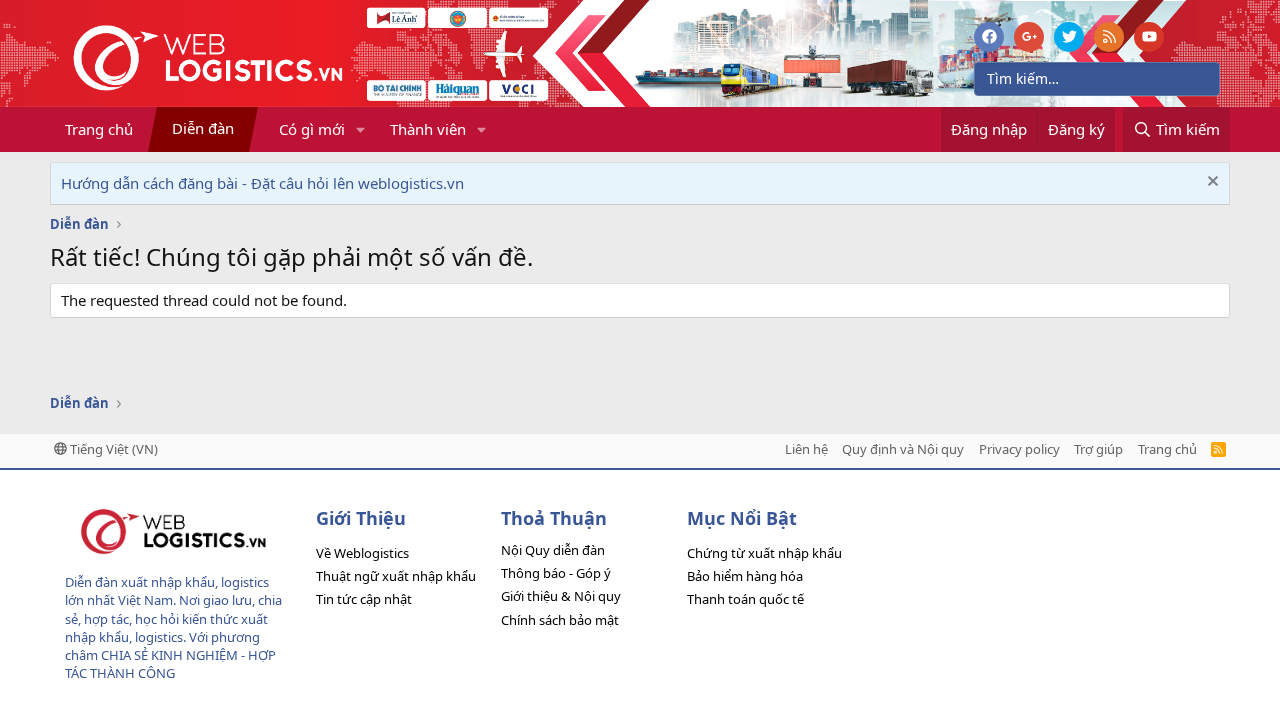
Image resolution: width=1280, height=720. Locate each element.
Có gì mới (312, 129)
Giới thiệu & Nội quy (561, 596)
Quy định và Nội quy (903, 449)
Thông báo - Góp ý (556, 573)
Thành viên (428, 129)
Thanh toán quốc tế (745, 599)
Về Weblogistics (362, 553)
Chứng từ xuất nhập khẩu (764, 553)
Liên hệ (806, 449)
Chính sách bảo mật (560, 620)
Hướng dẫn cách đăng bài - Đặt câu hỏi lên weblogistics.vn (262, 183)
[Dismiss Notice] (1210, 183)
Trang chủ (99, 129)
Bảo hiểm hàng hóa (745, 576)
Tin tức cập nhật (364, 599)
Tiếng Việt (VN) (112, 449)
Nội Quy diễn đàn (553, 550)
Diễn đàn (203, 128)
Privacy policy (1019, 449)
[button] (361, 129)
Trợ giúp (1098, 449)
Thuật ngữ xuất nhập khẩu (396, 576)
